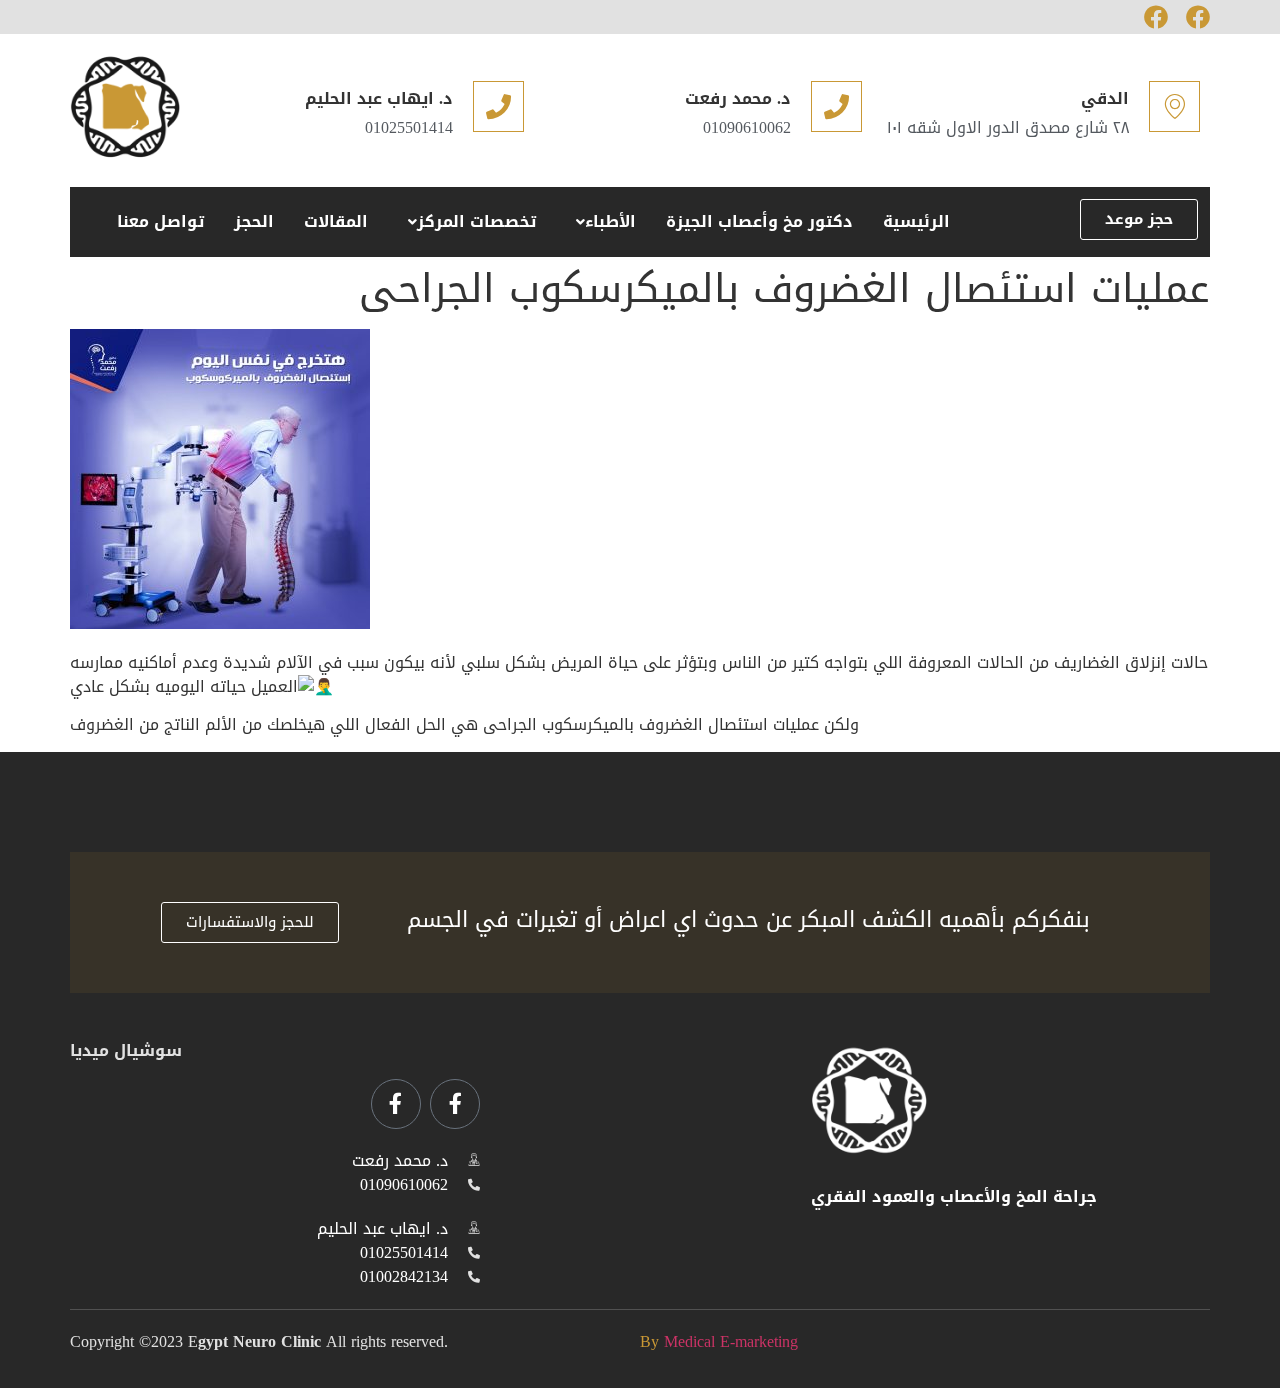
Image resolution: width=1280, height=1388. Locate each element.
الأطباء (610, 221)
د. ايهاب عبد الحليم (379, 98)
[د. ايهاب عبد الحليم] (498, 106)
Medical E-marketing (731, 1341)
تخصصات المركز (476, 221)
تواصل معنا (160, 221)
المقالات (336, 221)
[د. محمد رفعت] (836, 106)
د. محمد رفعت (738, 98)
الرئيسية (916, 221)
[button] (601, 222)
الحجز (254, 221)
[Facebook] (1156, 17)
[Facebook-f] (455, 1104)
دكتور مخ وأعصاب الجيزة (759, 221)
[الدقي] (1174, 106)
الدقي (1105, 98)
